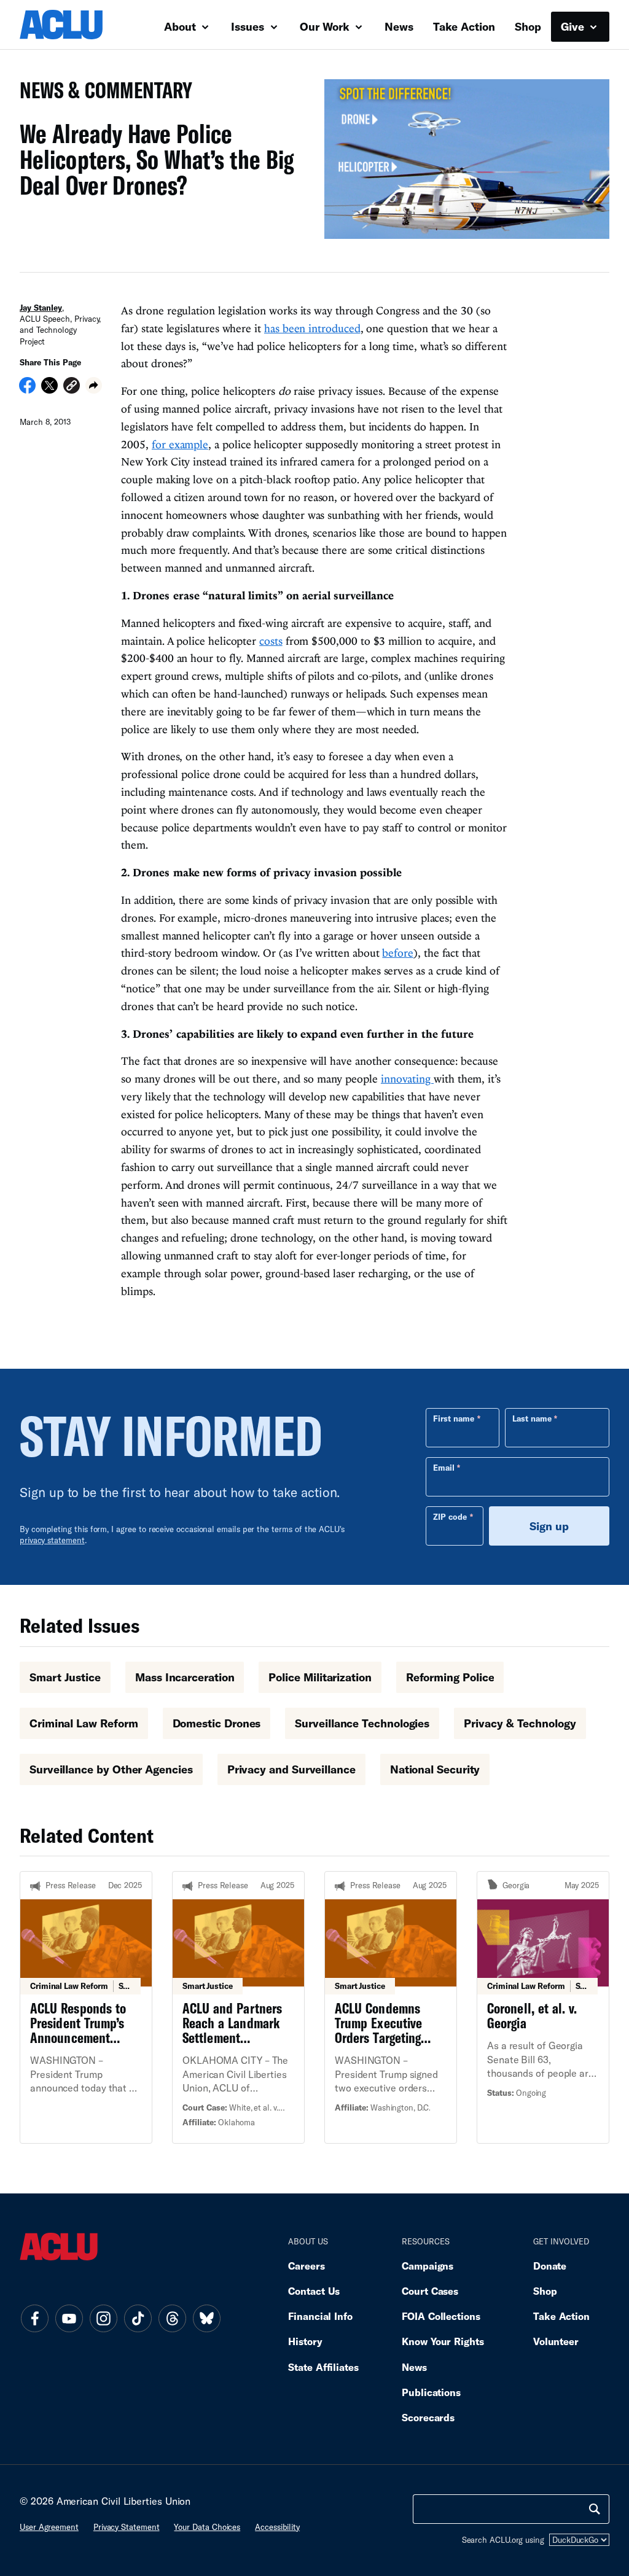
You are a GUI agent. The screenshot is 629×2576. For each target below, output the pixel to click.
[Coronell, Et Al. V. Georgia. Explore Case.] (543, 2007)
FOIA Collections (441, 2316)
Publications (431, 2392)
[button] (72, 387)
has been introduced (312, 328)
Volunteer (556, 2341)
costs (271, 641)
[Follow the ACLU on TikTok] (138, 2318)
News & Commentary (101, 94)
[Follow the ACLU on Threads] (172, 2318)
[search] (595, 2509)
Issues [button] (249, 26)
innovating (407, 1079)
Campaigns (428, 2266)
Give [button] (574, 26)
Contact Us (314, 2291)
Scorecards (428, 2417)
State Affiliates (323, 2367)
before (397, 953)
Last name (532, 1418)
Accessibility (277, 2527)
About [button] (182, 26)
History (305, 2341)
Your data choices (207, 2527)
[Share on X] (49, 389)
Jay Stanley (41, 308)
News (399, 26)
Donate (550, 2266)
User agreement (49, 2527)
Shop (528, 26)
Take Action (464, 26)
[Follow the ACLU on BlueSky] (206, 2318)
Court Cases (430, 2291)
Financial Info (320, 2316)
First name (454, 1418)
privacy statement (52, 1540)
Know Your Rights (443, 2341)
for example (180, 444)
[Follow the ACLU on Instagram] (103, 2318)
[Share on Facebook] (27, 389)
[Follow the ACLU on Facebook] (34, 2318)
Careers (306, 2266)
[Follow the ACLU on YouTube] (69, 2318)
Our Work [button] (326, 26)
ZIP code (450, 1517)
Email (444, 1468)
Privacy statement (127, 2527)
